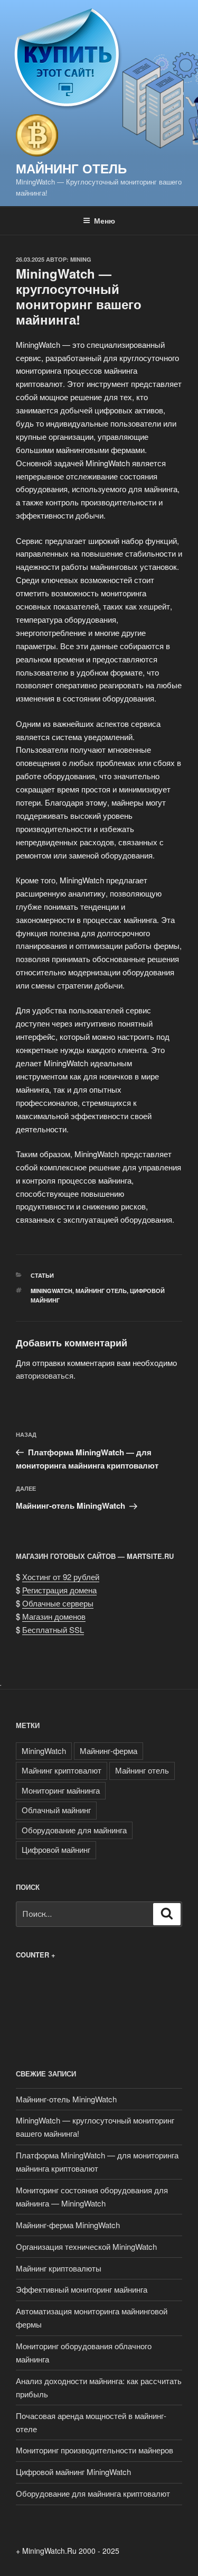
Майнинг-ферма (109, 1751)
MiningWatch (51, 1291)
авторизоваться (45, 1375)
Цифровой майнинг (56, 1849)
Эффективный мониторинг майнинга (82, 2289)
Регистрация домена (59, 1590)
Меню (105, 220)
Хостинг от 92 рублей (61, 1577)
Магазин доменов (54, 1616)
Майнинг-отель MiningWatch (66, 2099)
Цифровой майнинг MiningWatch (73, 2472)
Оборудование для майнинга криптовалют (93, 2493)
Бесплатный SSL (53, 1629)
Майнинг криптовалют (62, 1770)
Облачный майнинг (56, 1810)
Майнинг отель (71, 168)
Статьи (42, 1275)
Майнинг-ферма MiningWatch (68, 2225)
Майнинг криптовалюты (59, 2268)
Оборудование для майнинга (74, 1830)
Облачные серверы (58, 1603)
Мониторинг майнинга (61, 1790)
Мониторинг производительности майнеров (95, 2450)
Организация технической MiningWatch (86, 2246)
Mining (81, 259)
